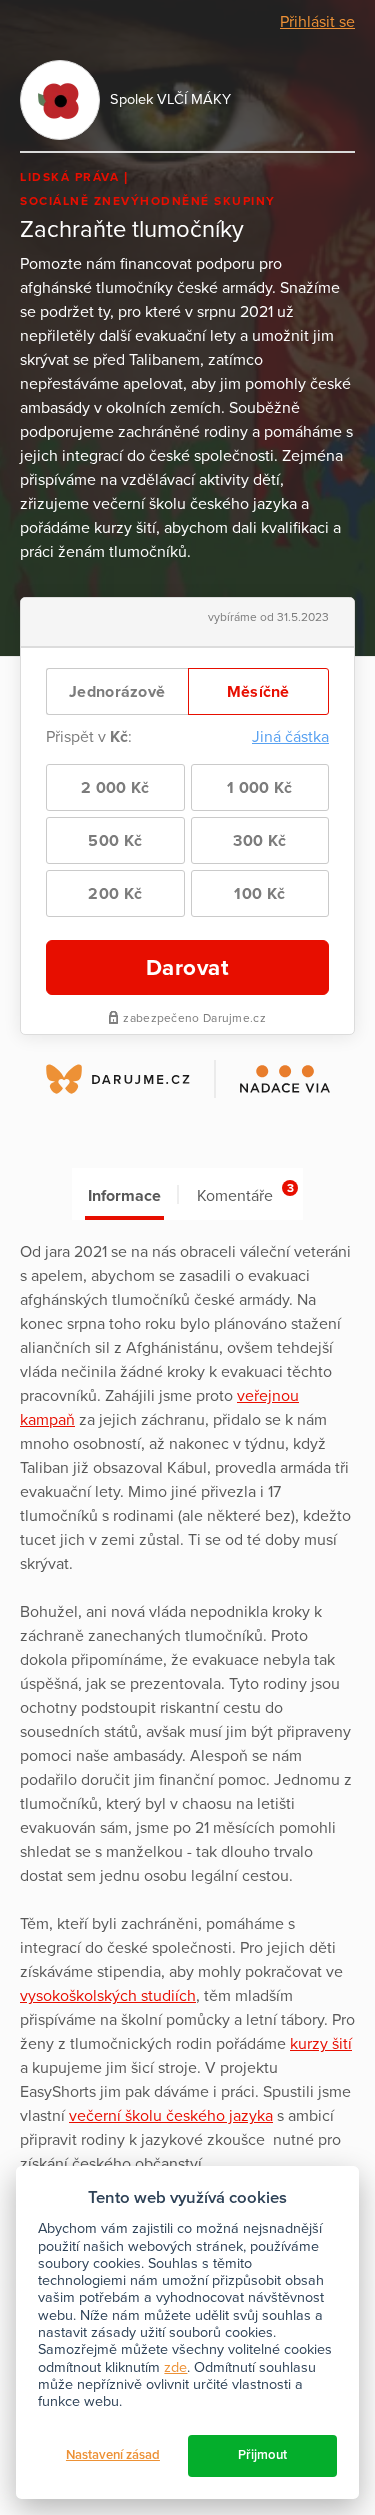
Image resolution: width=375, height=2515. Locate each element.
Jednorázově (117, 692)
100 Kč (259, 894)
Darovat (188, 967)
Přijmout (262, 2455)
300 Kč (259, 841)
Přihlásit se (317, 22)
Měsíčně (258, 692)
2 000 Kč (115, 788)
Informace (124, 1196)
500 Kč (115, 841)
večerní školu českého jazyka (171, 2116)
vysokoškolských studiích (108, 1996)
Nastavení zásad (113, 2455)
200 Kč (115, 894)
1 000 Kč (259, 788)
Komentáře (245, 1193)
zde (175, 2367)
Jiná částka (290, 737)
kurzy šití (321, 2044)
